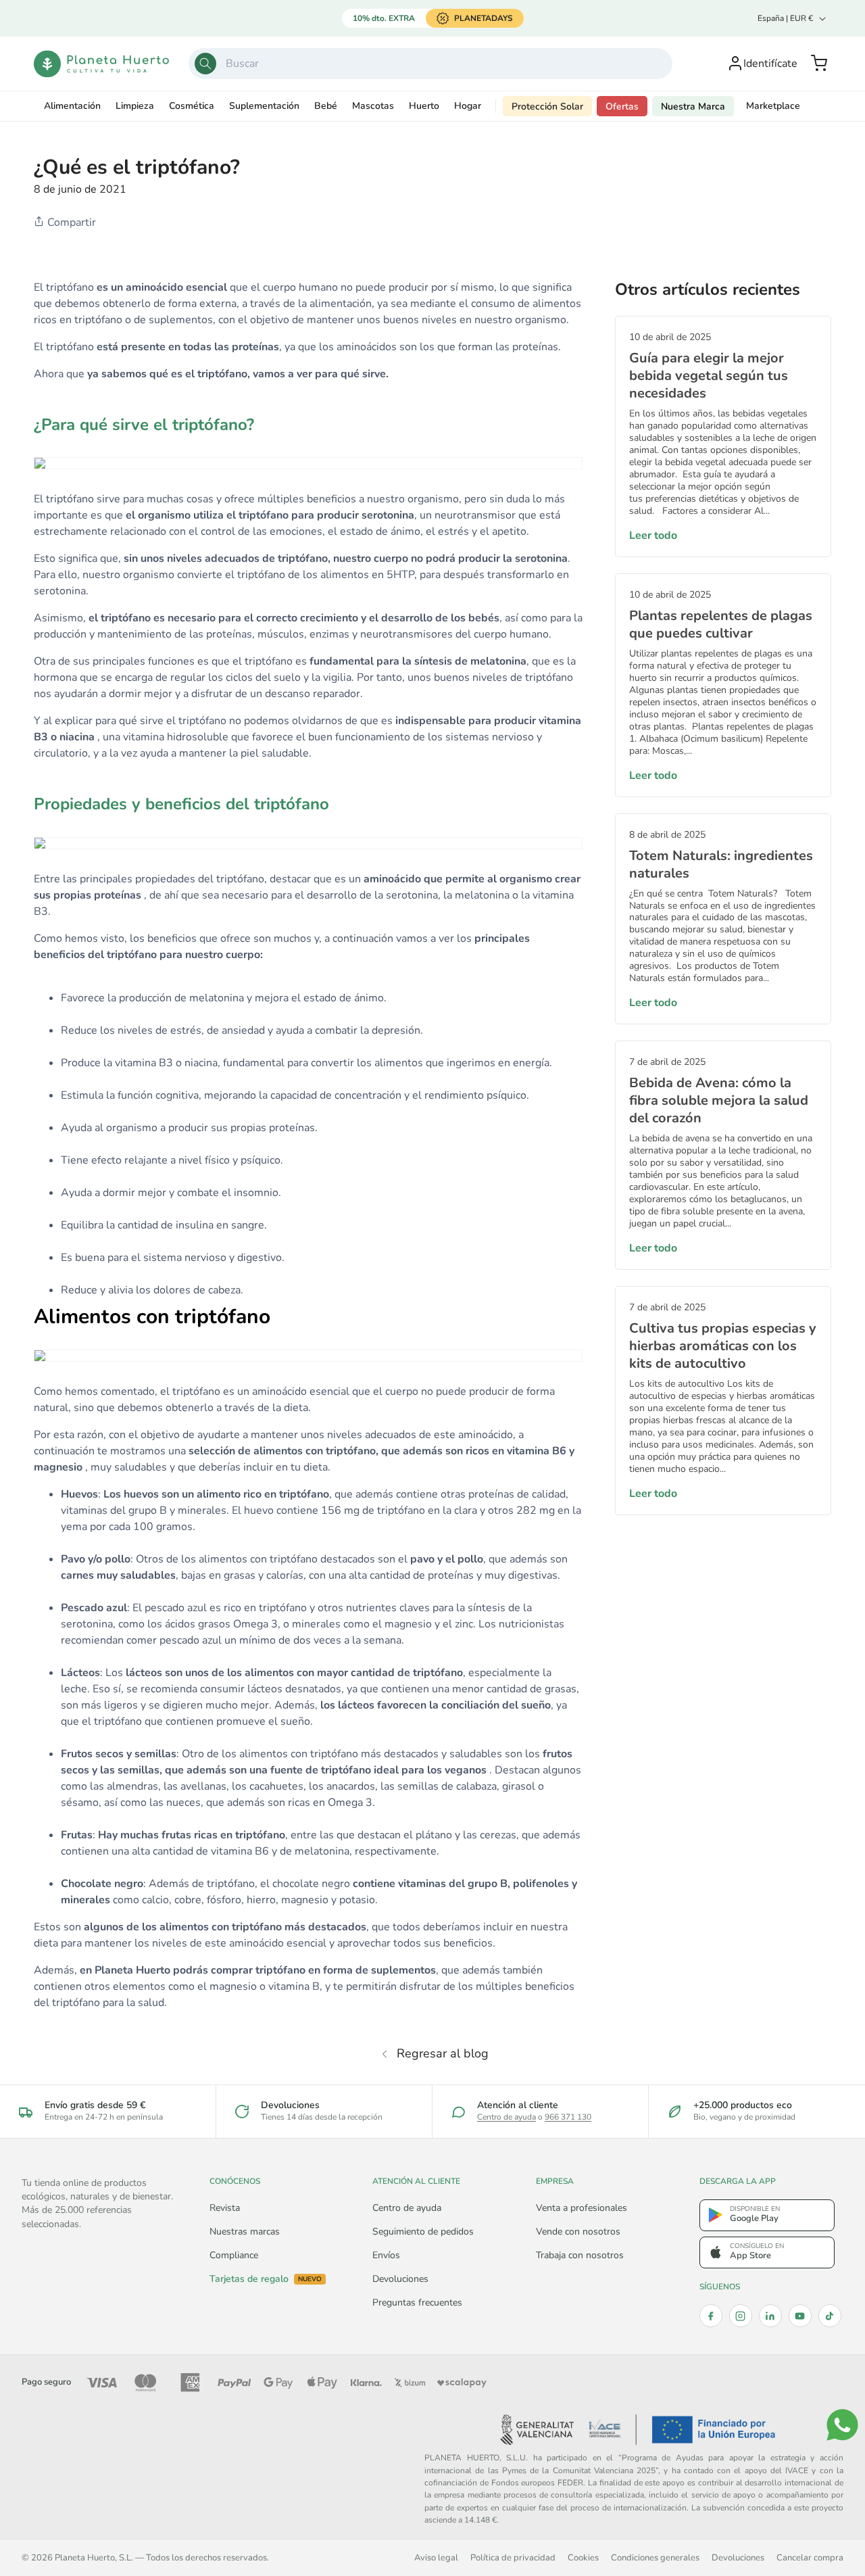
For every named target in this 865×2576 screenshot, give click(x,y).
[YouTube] (800, 2316)
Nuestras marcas (245, 2232)
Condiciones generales (655, 2557)
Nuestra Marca (693, 106)
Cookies (583, 2557)
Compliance (234, 2255)
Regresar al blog (443, 2053)
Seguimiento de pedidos (423, 2232)
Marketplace (773, 106)
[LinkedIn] (770, 2316)
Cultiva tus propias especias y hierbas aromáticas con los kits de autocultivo (723, 1346)
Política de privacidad (513, 2557)
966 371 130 (568, 2117)
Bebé (326, 106)
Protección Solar (547, 106)
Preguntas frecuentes (417, 2303)
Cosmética (192, 106)
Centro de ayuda (506, 2117)
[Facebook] (711, 2316)
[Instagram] (741, 2316)
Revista (225, 2208)
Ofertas (622, 106)
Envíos (386, 2255)
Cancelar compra (810, 2557)
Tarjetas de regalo (266, 2279)
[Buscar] (205, 64)
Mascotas (373, 106)
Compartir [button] (70, 222)
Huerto (424, 106)
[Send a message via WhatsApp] (842, 2425)
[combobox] (431, 64)
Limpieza (135, 106)
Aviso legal (436, 2557)
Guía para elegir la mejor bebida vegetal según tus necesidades (709, 376)
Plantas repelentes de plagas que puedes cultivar (721, 624)
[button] (819, 64)
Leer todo (653, 535)
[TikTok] (830, 2316)
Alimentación (72, 106)
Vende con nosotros (578, 2232)
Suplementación (264, 106)
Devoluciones (400, 2279)
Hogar (468, 106)
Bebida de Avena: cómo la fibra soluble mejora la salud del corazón (719, 1100)
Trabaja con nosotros (580, 2255)
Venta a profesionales (582, 2208)
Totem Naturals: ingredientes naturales (721, 864)
